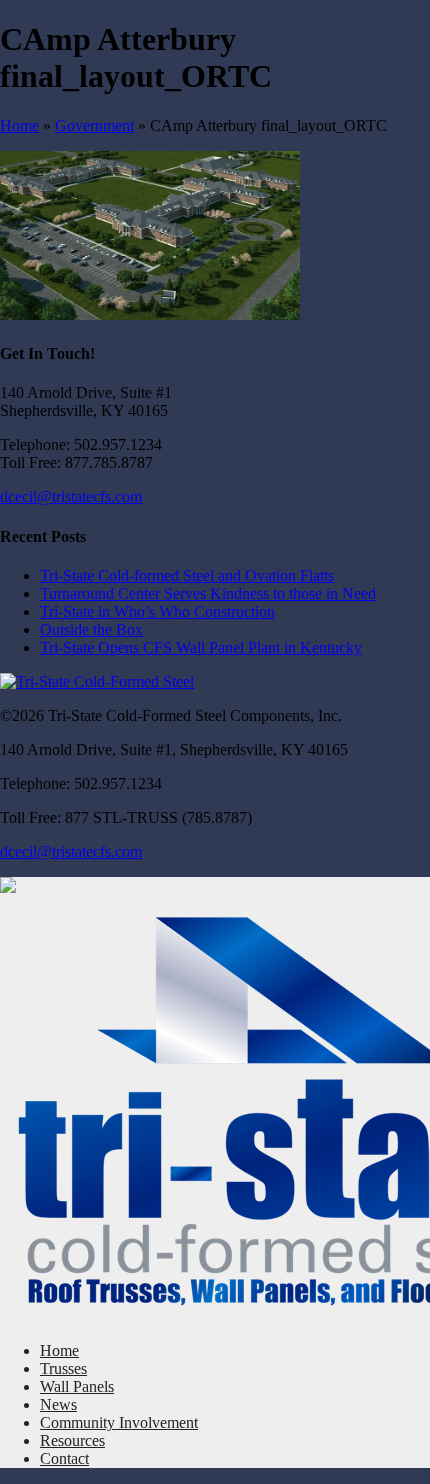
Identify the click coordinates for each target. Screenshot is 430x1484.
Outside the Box (91, 629)
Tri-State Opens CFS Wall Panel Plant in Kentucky (201, 647)
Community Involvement (119, 1422)
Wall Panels (77, 1386)
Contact (64, 1458)
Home (19, 125)
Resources (72, 1440)
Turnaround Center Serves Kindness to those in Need (208, 593)
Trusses (63, 1368)
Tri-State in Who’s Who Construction (157, 611)
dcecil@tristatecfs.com (71, 496)
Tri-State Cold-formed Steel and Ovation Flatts (187, 575)
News (58, 1404)
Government (94, 125)
